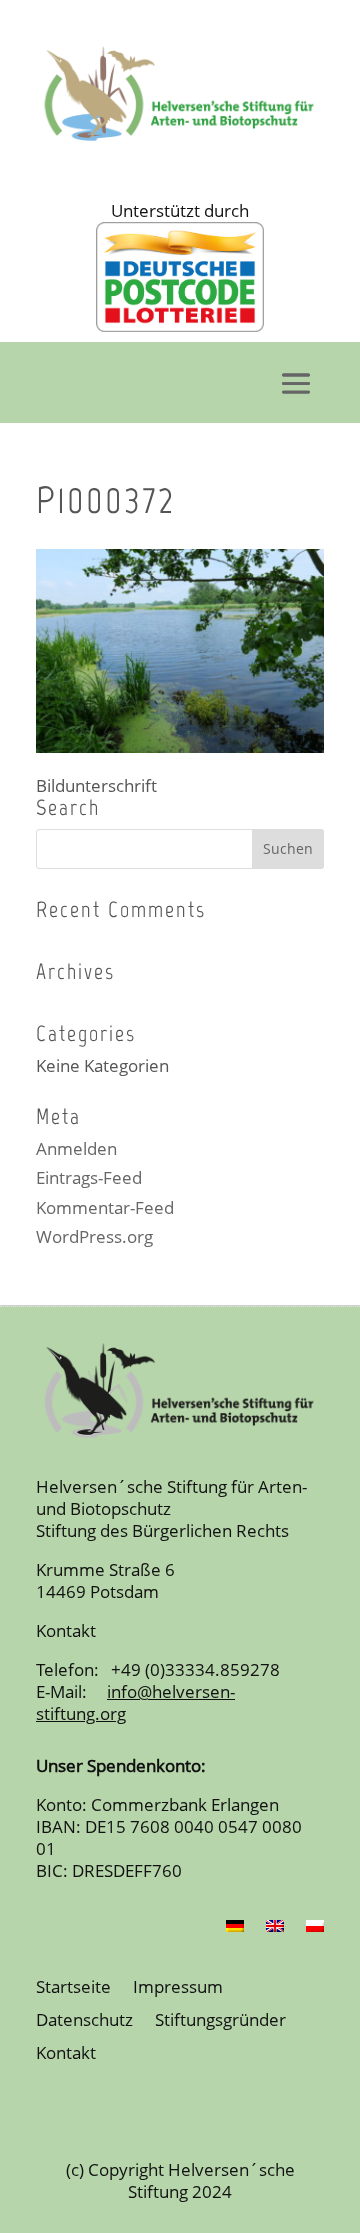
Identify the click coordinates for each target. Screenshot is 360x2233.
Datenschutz (84, 2021)
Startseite (73, 1988)
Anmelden (76, 1148)
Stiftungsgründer (220, 2021)
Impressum (178, 1988)
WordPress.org (94, 1236)
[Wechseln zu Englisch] (275, 1930)
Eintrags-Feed (89, 1177)
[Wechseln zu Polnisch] (315, 1930)
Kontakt (66, 2054)
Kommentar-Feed (105, 1207)
